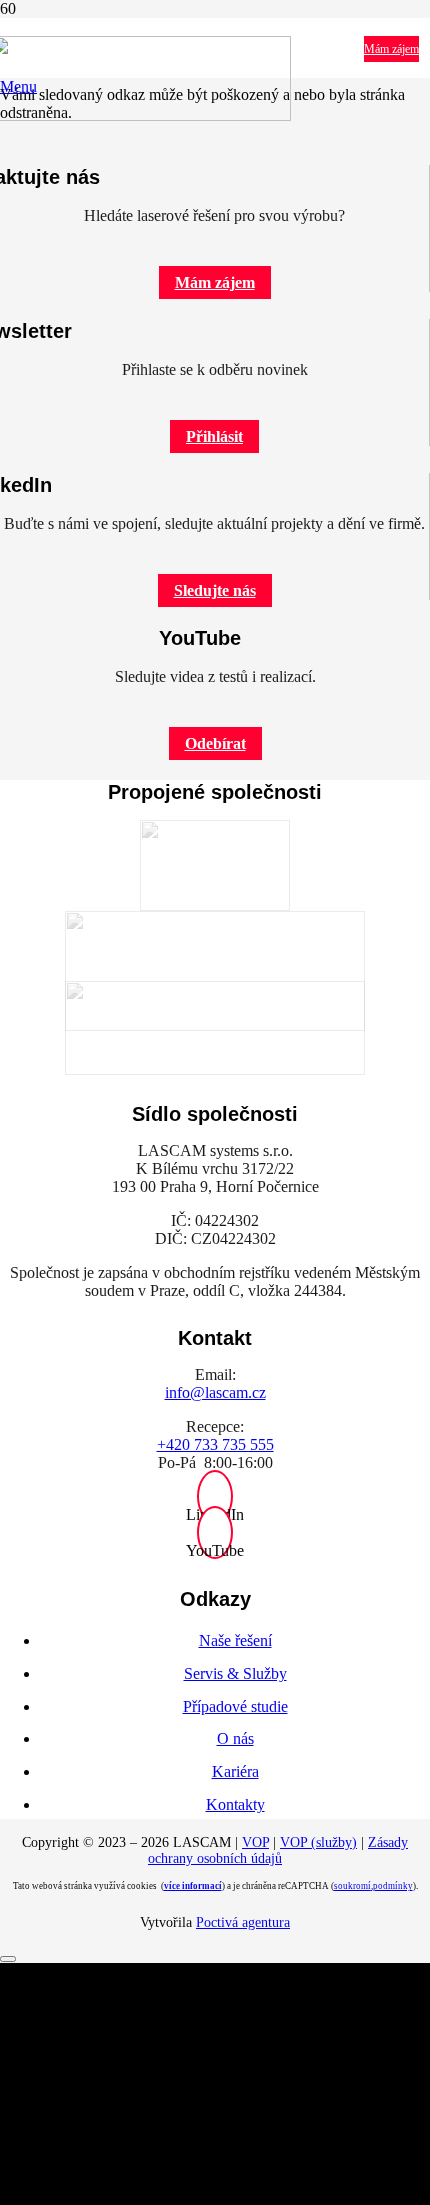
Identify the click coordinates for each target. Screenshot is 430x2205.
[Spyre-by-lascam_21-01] (215, 971)
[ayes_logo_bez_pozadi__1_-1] (215, 1028)
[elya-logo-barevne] (215, 865)
